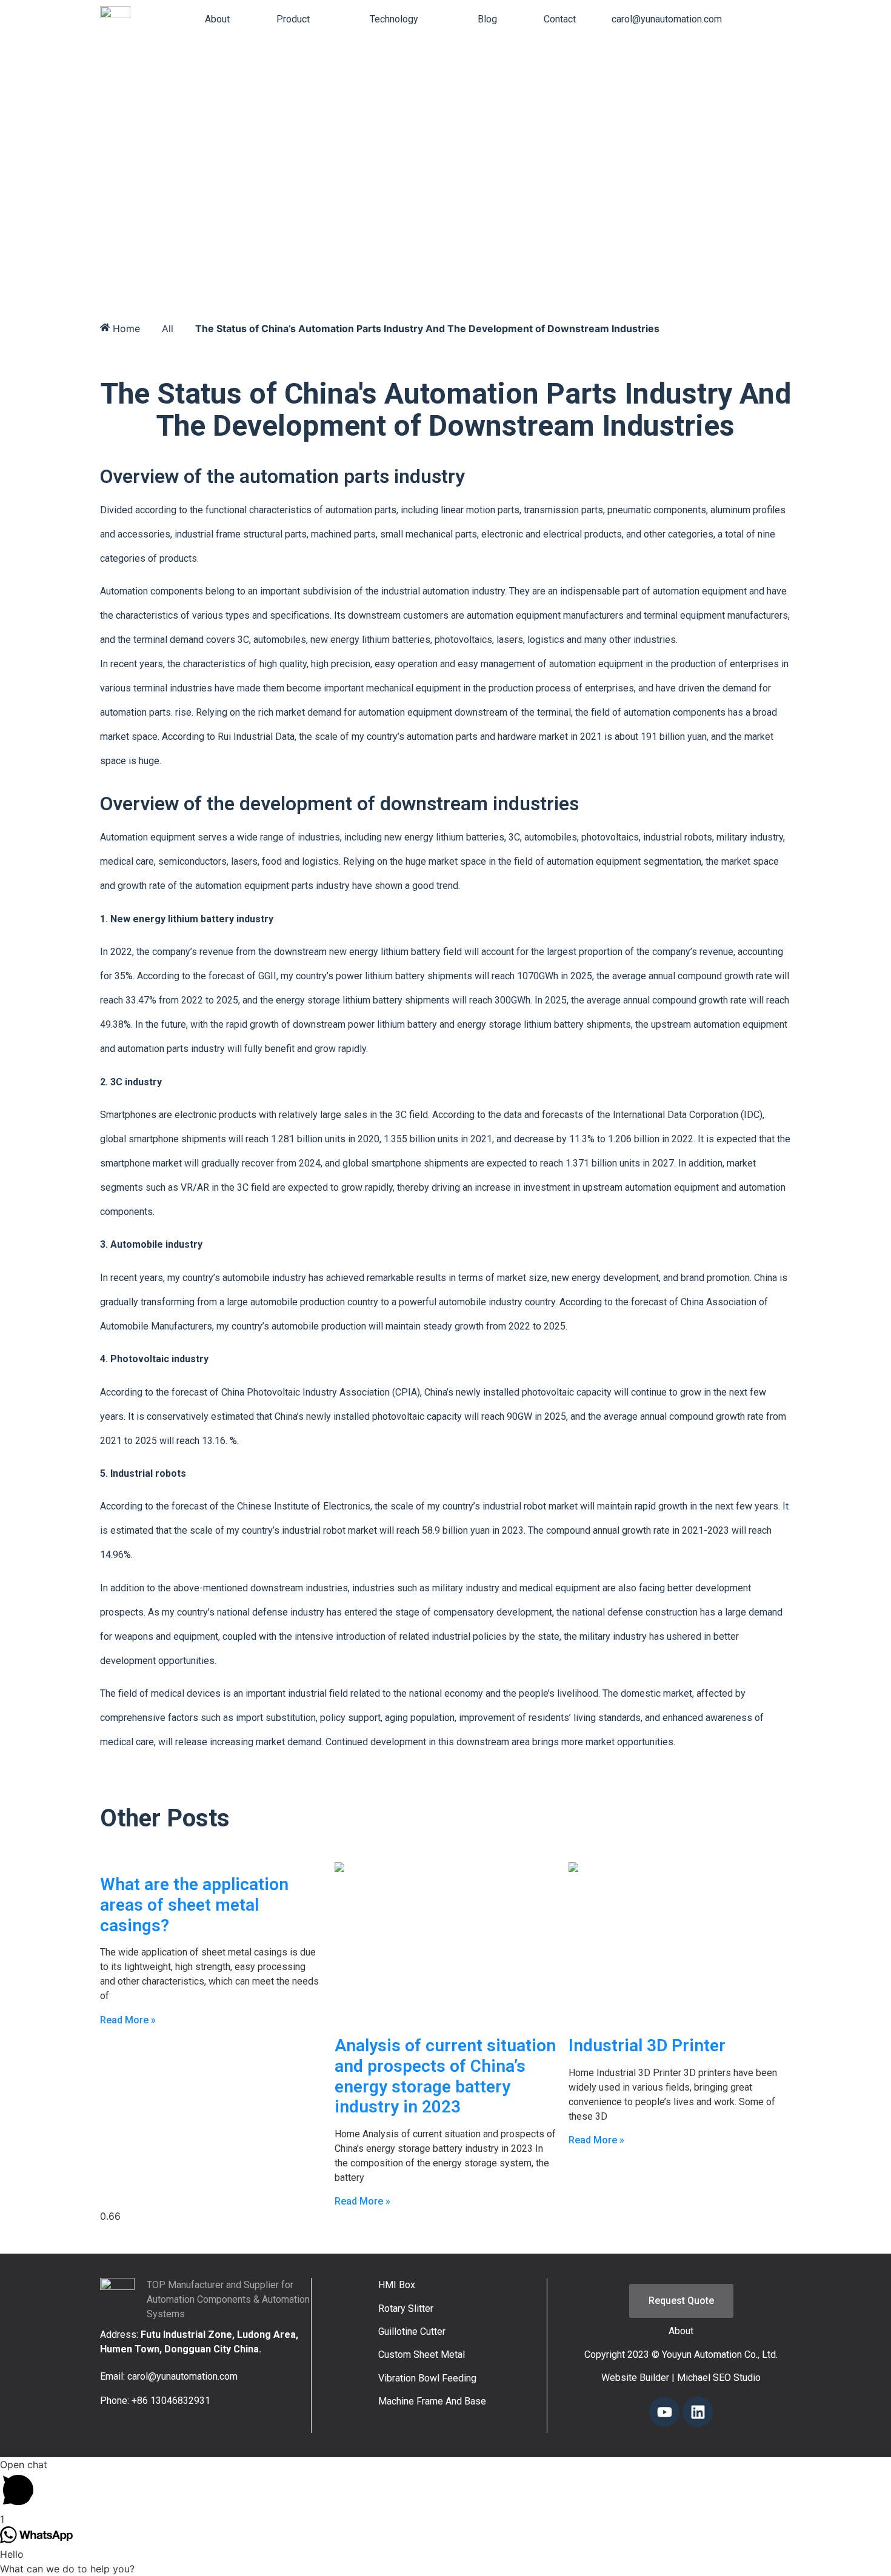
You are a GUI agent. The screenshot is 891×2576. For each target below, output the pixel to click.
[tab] (217, 19)
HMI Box (397, 2285)
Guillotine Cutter (412, 2331)
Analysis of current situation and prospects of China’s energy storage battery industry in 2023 (445, 2076)
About (681, 2331)
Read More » (128, 2020)
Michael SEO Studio (719, 2378)
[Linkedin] (698, 2412)
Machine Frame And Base (432, 2401)
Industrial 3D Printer (647, 2045)
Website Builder (635, 2378)
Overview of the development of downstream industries (339, 804)
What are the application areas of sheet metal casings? (194, 1905)
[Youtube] (664, 2412)
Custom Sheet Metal (422, 2355)
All (168, 328)
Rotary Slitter (406, 2308)
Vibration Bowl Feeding (427, 2378)
